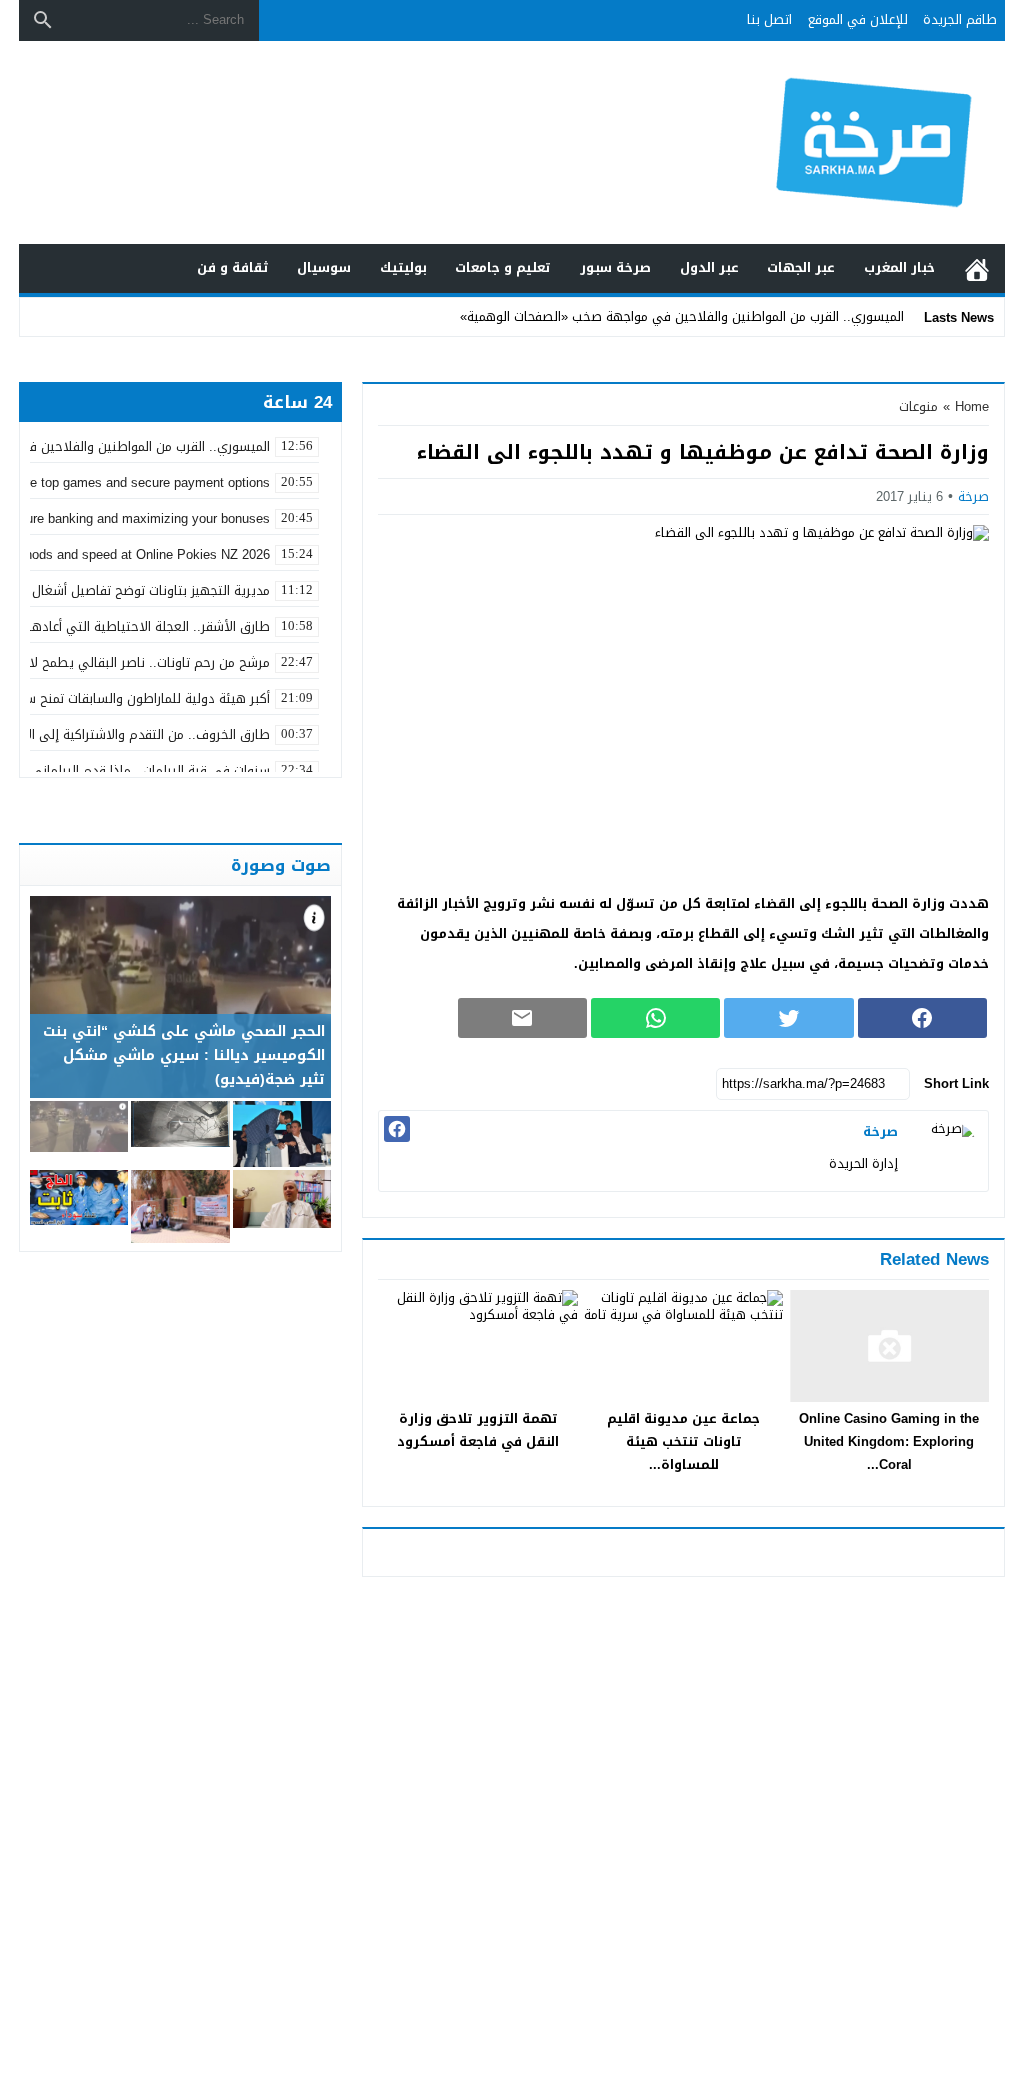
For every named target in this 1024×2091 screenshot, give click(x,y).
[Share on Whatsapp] (655, 1018)
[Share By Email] (522, 1018)
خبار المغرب (899, 267)
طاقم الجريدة (960, 19)
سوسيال (324, 267)
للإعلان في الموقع (858, 19)
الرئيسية (977, 268)
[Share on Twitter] (788, 1018)
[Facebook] (397, 1129)
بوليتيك (403, 267)
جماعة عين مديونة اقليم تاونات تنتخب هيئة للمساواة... (683, 1441)
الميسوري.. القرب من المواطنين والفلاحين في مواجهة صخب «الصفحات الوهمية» (682, 316)
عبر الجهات (801, 267)
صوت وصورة (281, 865)
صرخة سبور (615, 267)
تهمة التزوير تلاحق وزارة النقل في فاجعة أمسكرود (478, 1430)
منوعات (918, 406)
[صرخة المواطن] (876, 143)
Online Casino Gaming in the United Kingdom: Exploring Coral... (889, 1441)
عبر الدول (709, 267)
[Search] (43, 20)
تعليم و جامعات (503, 267)
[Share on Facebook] (922, 1018)
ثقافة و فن (233, 267)
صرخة (973, 496)
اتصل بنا (769, 19)
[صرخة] (948, 1151)
